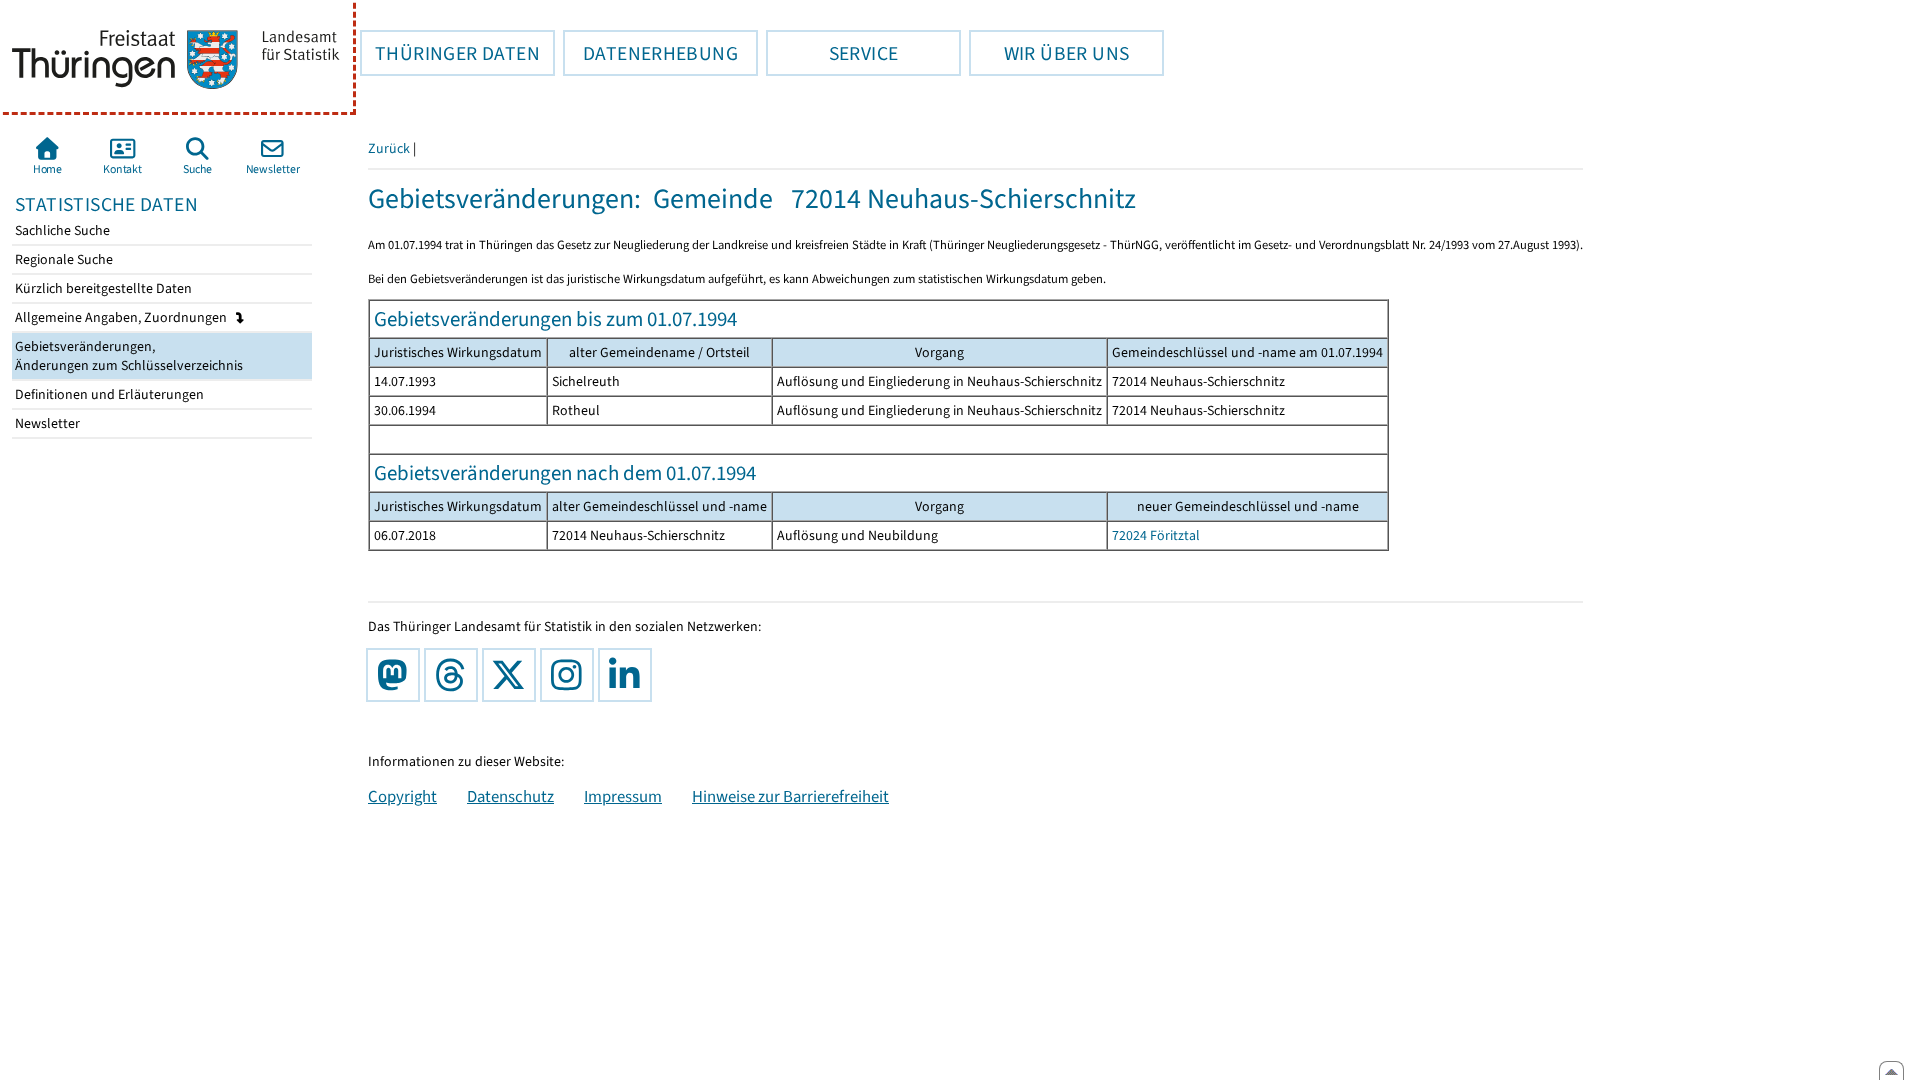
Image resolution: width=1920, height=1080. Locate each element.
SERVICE (832, 53)
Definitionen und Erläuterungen (108, 394)
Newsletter (46, 423)
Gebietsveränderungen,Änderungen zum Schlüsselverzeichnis (127, 356)
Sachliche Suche (61, 230)
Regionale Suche (62, 259)
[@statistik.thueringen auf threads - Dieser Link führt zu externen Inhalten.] (455, 675)
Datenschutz (510, 796)
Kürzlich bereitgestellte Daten (102, 288)
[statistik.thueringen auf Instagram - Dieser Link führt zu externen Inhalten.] (571, 675)
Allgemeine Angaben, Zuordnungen (122, 317)
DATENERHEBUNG (650, 53)
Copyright (402, 796)
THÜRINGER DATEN (450, 53)
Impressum (623, 796)
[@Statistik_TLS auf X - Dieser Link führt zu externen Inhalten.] (513, 675)
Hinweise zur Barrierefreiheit (790, 796)
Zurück (389, 148)
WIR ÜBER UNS (1049, 53)
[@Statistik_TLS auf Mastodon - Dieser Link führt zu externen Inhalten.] (397, 675)
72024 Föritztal (1156, 535)
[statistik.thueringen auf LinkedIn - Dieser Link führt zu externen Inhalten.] (629, 675)
